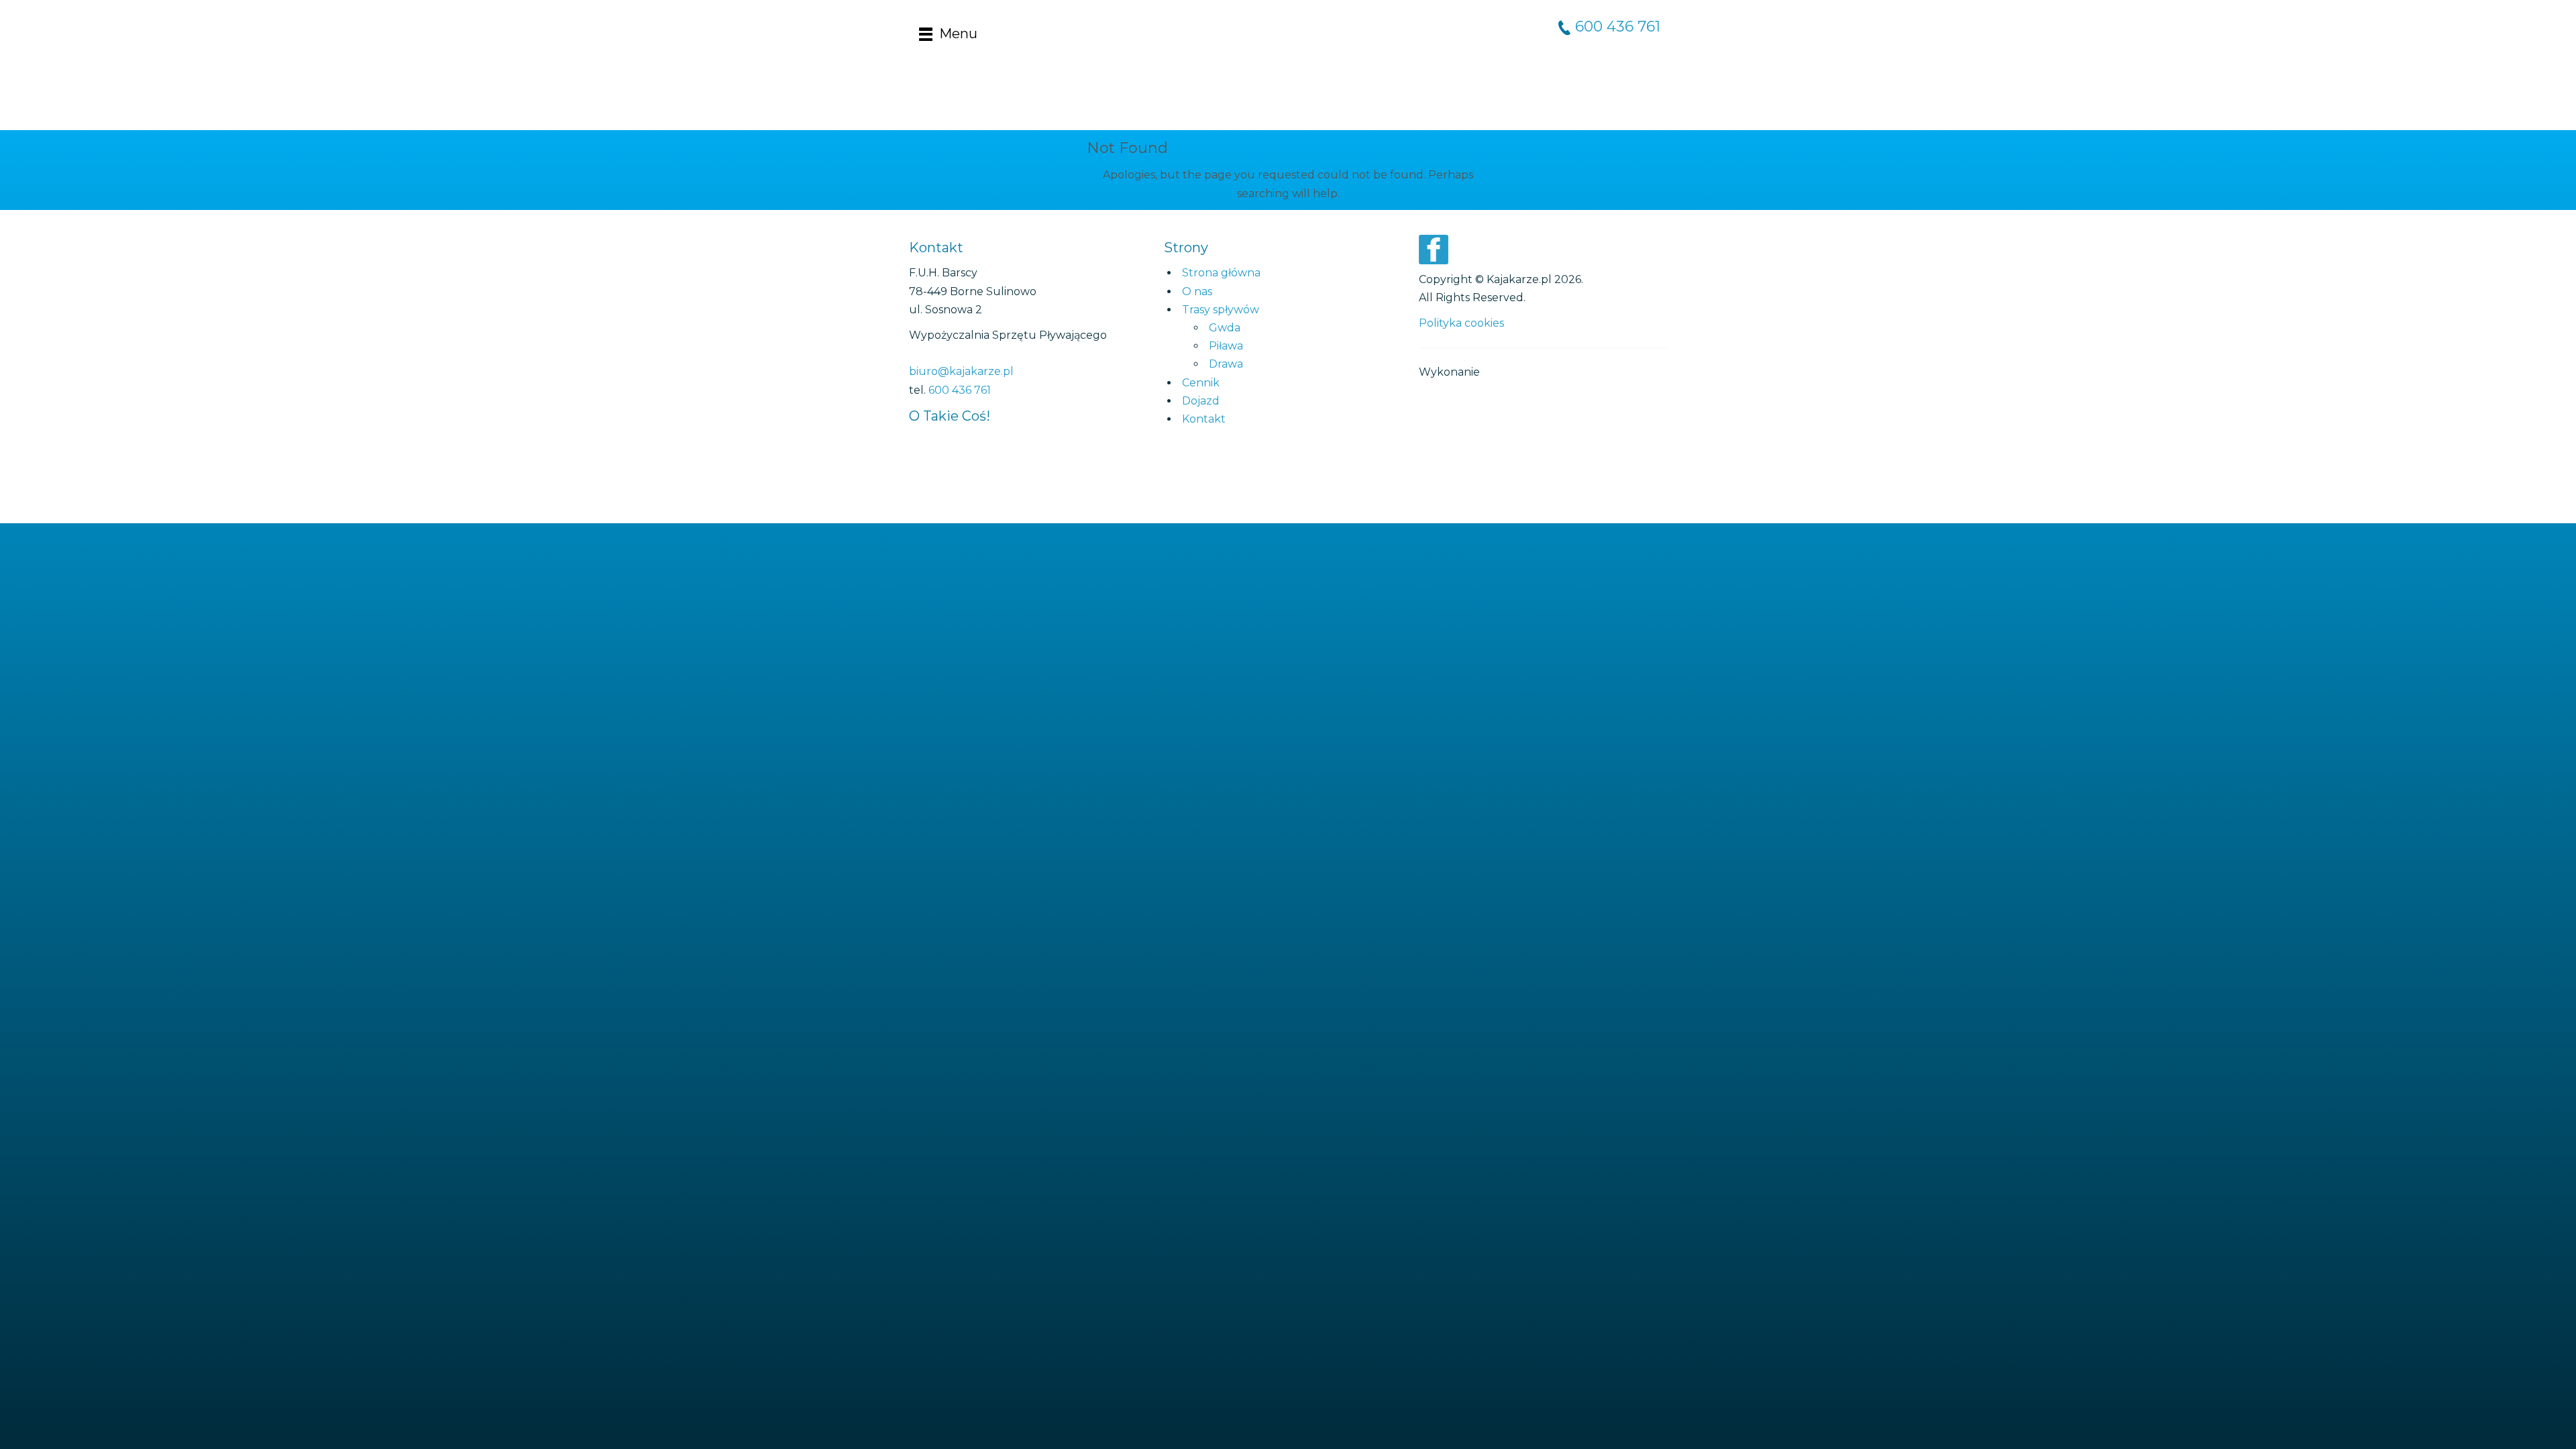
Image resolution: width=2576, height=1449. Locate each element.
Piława (1226, 346)
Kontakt (1204, 419)
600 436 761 (1618, 26)
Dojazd (1201, 401)
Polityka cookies (1461, 323)
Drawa (1226, 364)
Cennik (1201, 383)
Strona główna (1221, 273)
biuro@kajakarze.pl (961, 371)
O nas (1197, 291)
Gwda (1225, 328)
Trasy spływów (1221, 310)
